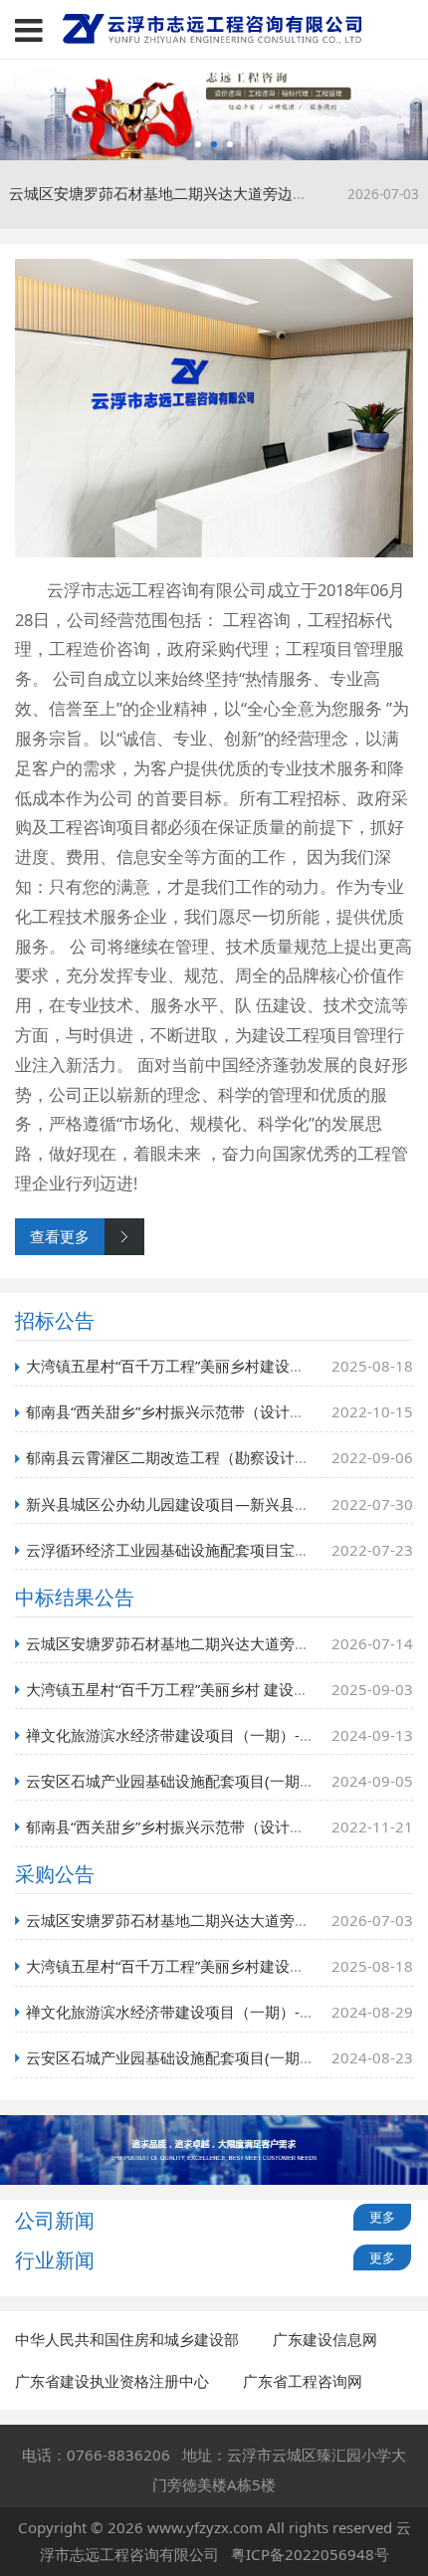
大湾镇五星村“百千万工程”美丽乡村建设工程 (173, 1366)
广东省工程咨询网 (303, 2381)
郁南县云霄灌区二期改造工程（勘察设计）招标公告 (198, 1457)
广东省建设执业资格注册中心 (112, 2381)
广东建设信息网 (325, 2339)
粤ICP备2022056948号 (310, 2554)
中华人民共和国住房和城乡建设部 (127, 2339)
